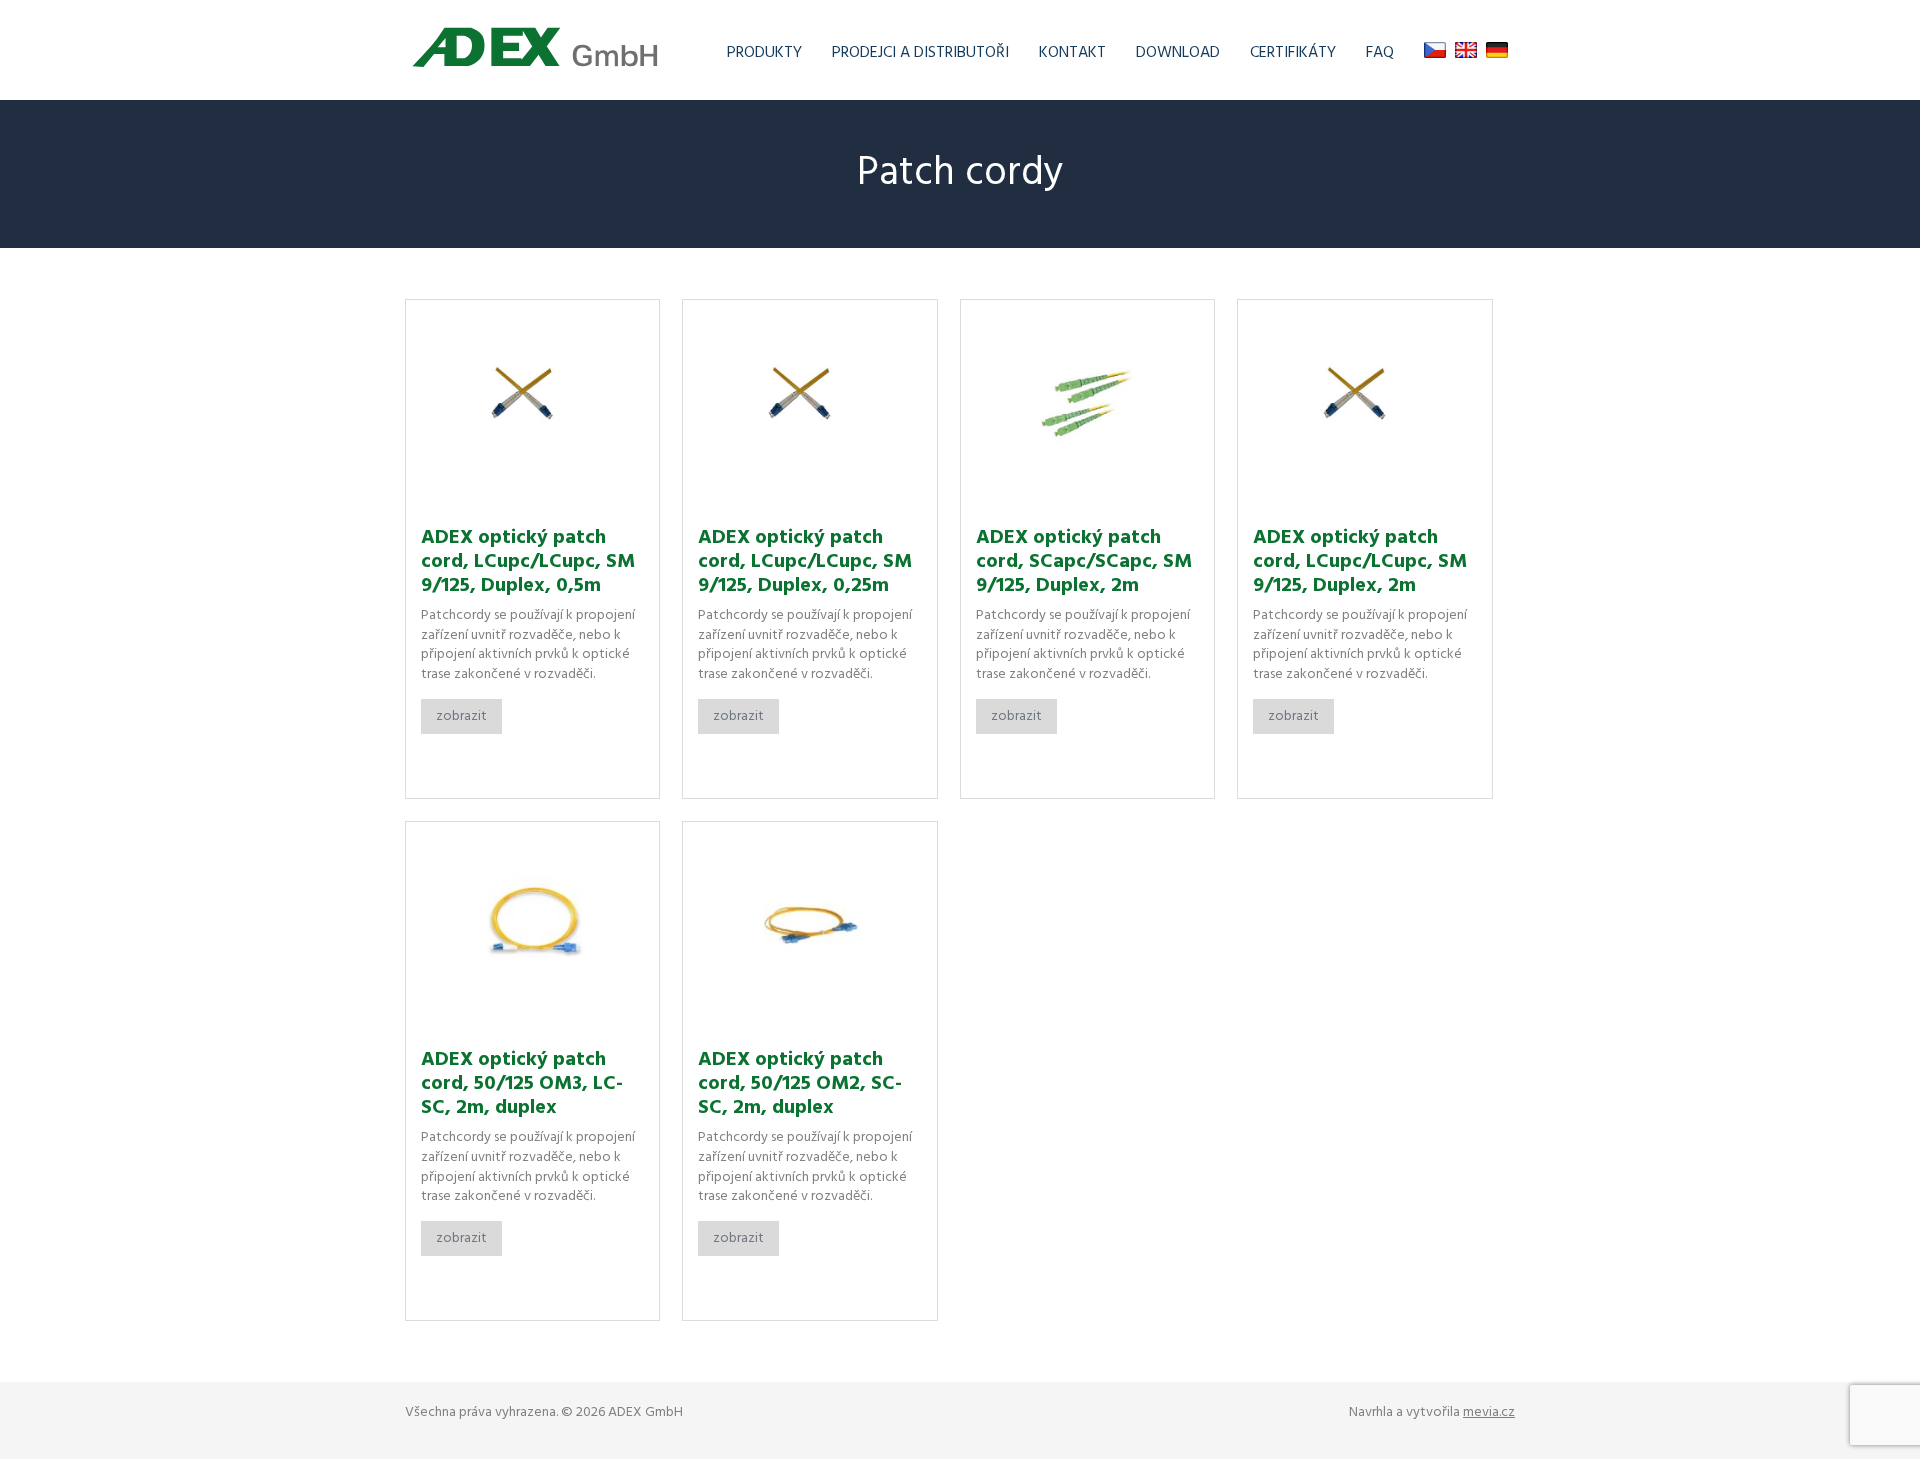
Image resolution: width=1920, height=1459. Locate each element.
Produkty (764, 53)
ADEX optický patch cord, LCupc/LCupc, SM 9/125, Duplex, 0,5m (528, 562)
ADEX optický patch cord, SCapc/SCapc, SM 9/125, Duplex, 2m (1084, 562)
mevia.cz (1489, 1412)
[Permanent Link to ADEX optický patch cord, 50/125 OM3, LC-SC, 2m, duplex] (532, 928)
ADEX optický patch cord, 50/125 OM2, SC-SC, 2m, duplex (800, 1084)
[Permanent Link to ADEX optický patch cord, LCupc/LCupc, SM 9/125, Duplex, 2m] (1364, 406)
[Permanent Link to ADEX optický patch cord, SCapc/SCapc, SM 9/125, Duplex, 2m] (1087, 406)
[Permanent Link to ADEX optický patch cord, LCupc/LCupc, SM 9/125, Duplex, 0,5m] (532, 406)
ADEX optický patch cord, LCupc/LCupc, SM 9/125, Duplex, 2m (1360, 562)
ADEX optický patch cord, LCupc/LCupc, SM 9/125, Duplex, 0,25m (805, 562)
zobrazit (461, 716)
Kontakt (1072, 53)
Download (1178, 53)
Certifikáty (1293, 53)
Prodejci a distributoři (920, 53)
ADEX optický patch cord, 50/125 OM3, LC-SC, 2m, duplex (522, 1084)
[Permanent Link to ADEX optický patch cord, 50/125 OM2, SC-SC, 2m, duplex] (809, 928)
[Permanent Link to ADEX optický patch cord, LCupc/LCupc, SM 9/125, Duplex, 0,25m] (809, 406)
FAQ (1380, 53)
